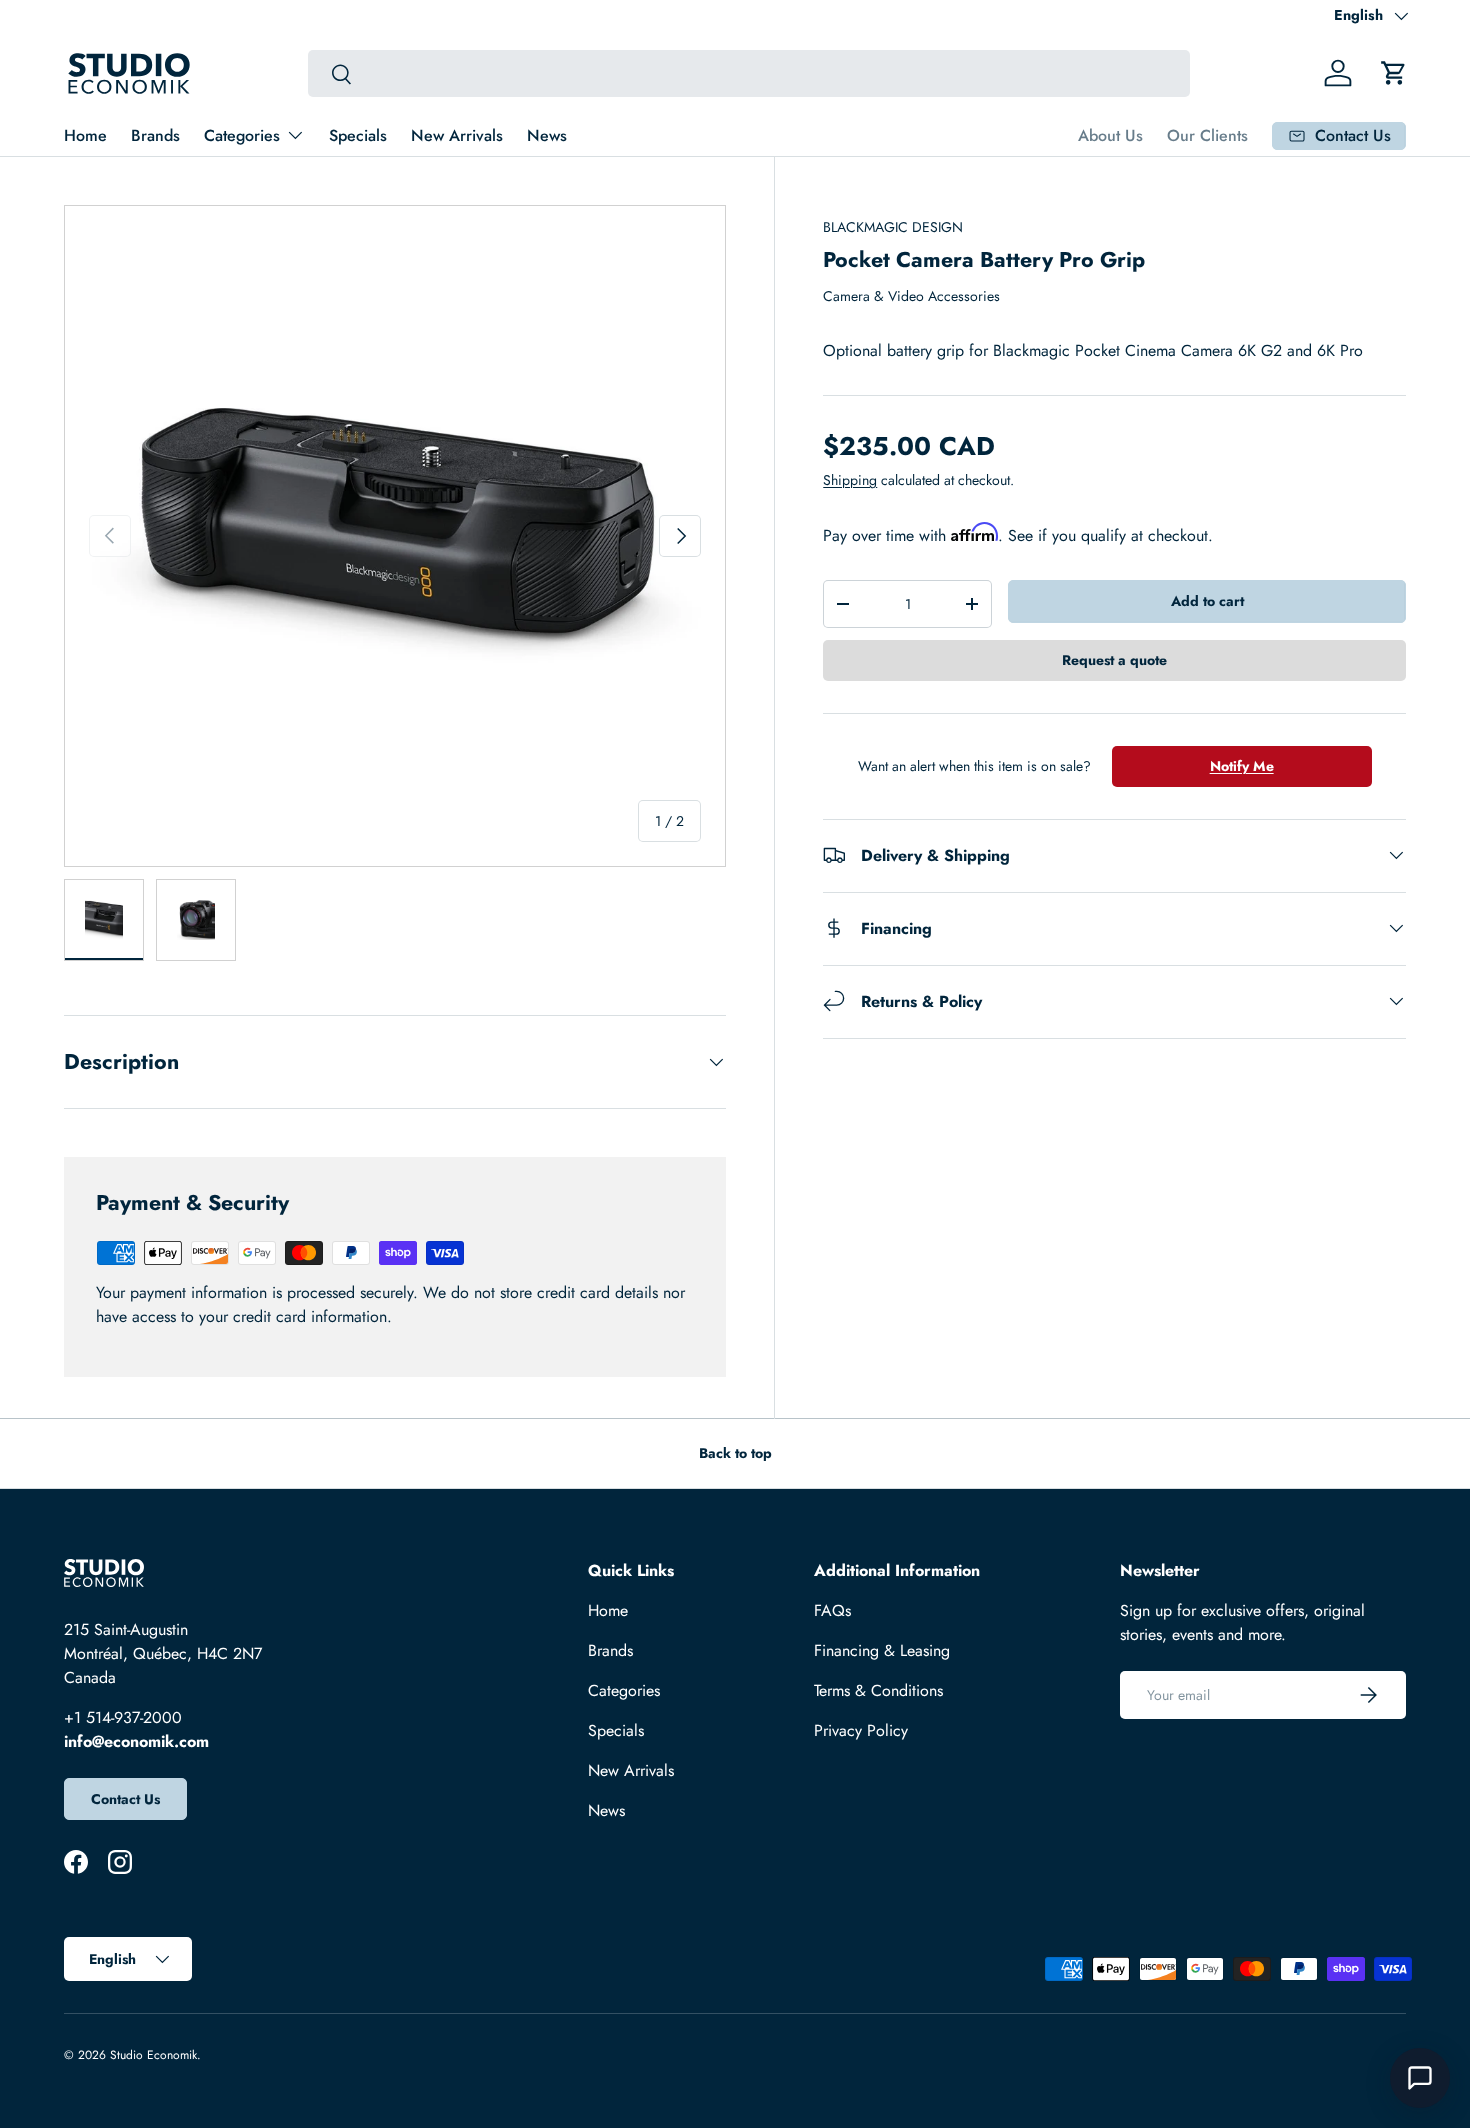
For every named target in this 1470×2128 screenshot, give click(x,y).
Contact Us (125, 1799)
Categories (242, 135)
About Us (1110, 135)
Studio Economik (153, 2055)
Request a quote (1114, 660)
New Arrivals (457, 135)
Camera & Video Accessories (911, 296)
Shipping (850, 480)
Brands (155, 135)
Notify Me (1242, 766)
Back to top (735, 1453)
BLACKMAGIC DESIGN (893, 227)
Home (85, 135)
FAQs (832, 1610)
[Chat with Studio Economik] (1420, 2078)
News (547, 135)
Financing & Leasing (882, 1650)
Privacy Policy (861, 1730)
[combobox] (749, 73)
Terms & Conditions (878, 1690)
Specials (358, 135)
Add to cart (1207, 601)
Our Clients (1207, 135)
